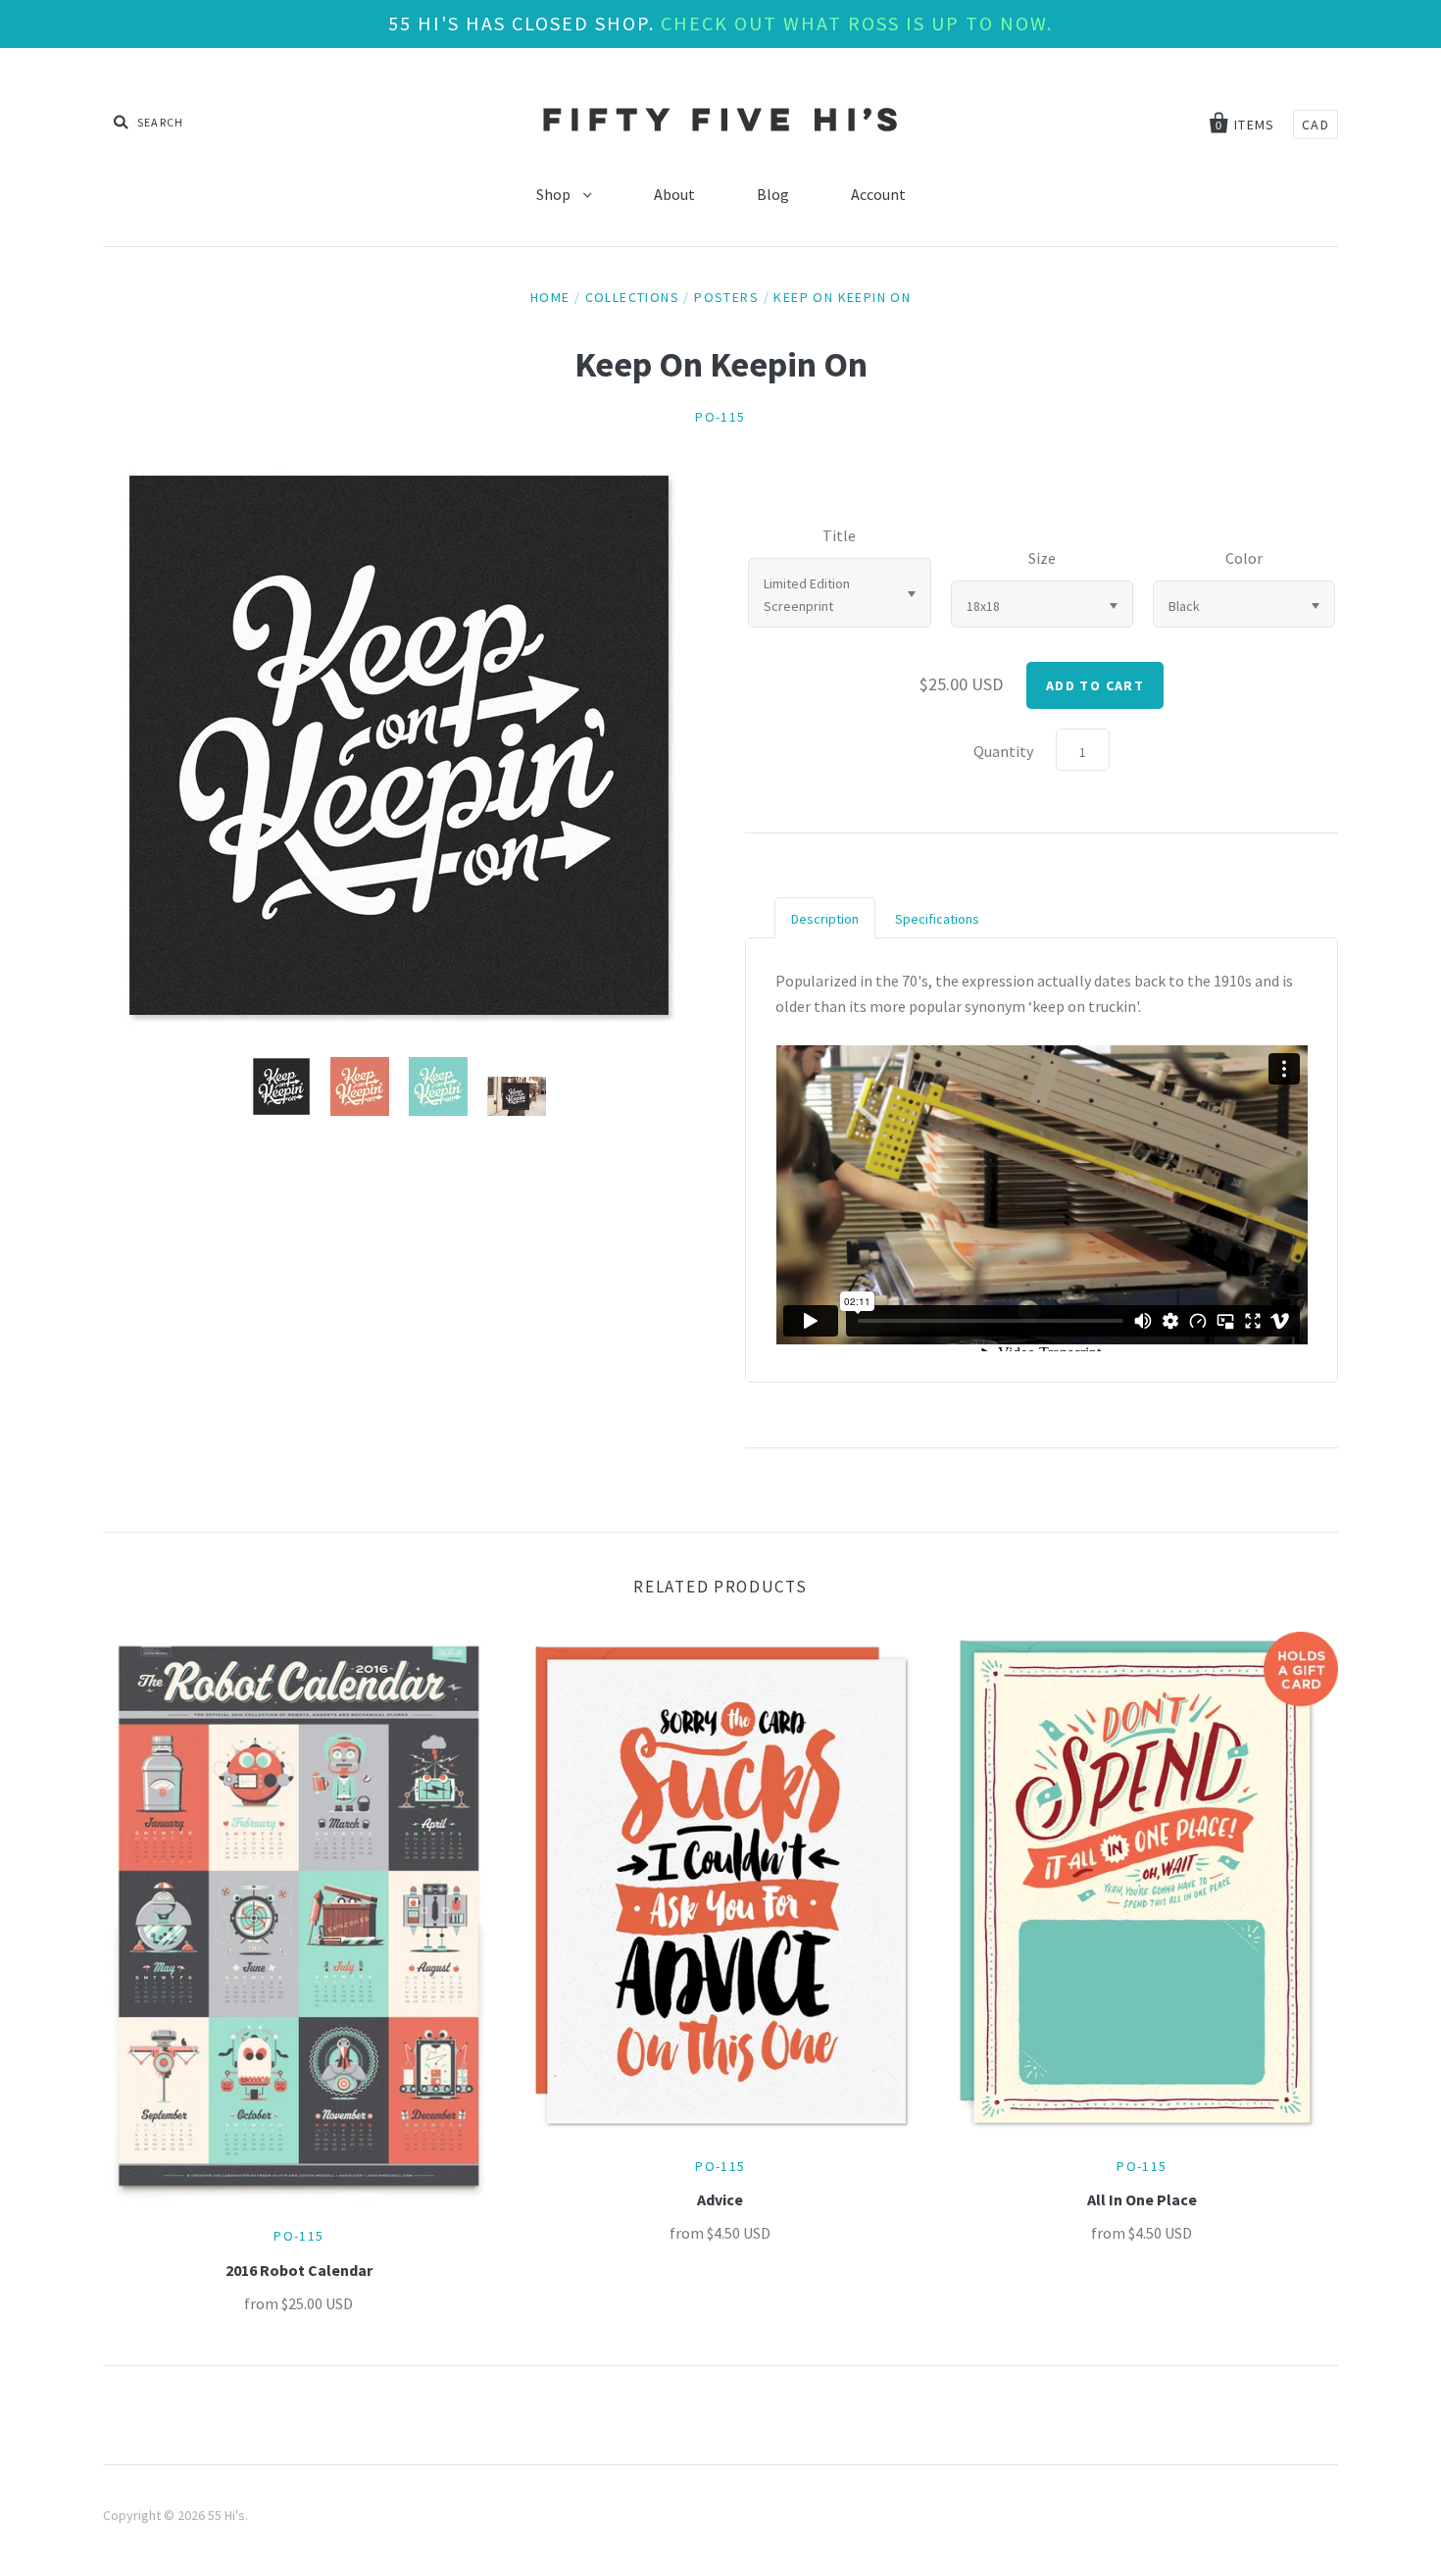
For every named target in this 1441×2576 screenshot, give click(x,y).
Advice (720, 2199)
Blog (773, 194)
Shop (555, 194)
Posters (726, 297)
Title (839, 535)
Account (878, 194)
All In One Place (1142, 2199)
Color (1244, 558)
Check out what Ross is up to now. (857, 23)
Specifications (937, 919)
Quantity (1003, 751)
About (674, 194)
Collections (632, 297)
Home (550, 297)
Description (825, 919)
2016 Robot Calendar (299, 2270)
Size (1042, 558)
